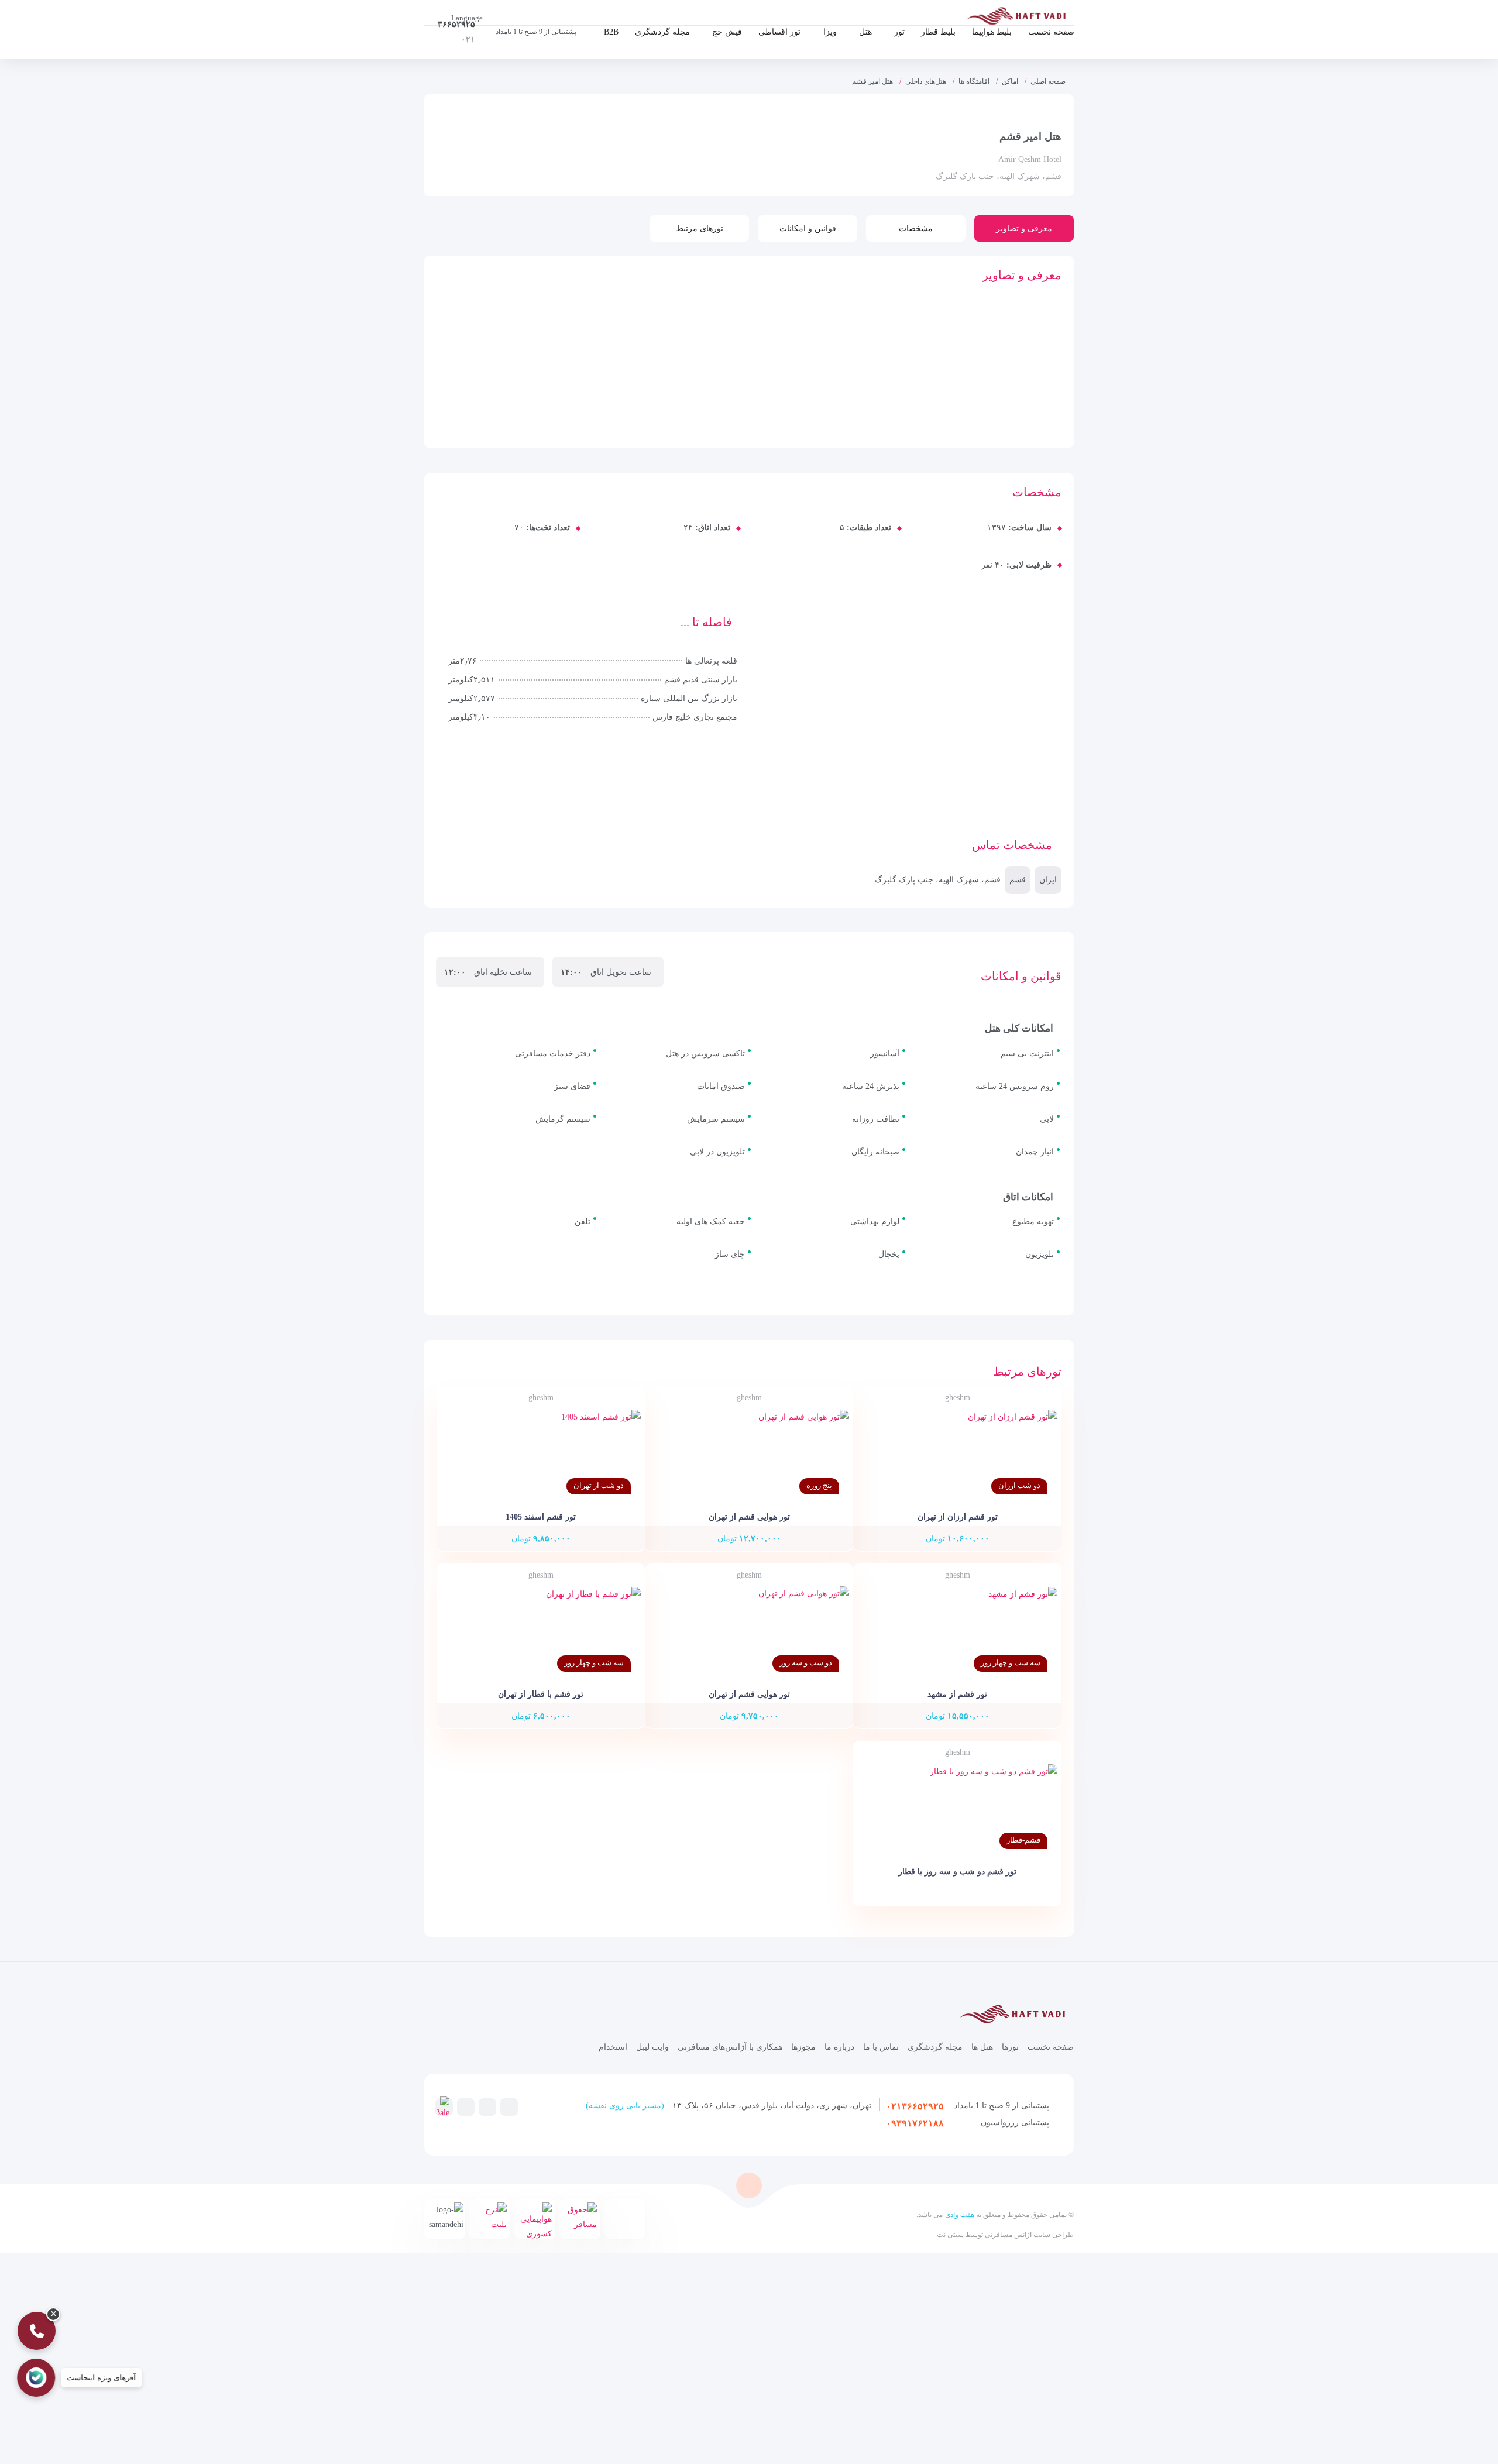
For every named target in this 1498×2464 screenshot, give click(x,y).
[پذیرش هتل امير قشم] (566, 338)
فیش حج (727, 32)
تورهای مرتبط (700, 228)
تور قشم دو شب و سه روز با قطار (957, 1872)
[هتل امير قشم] (653, 338)
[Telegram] (509, 2106)
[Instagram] (487, 2106)
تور (899, 32)
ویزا (830, 32)
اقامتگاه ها (974, 81)
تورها (1010, 2047)
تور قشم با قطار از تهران (541, 1694)
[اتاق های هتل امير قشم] (480, 338)
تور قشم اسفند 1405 (541, 1517)
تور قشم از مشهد (957, 1694)
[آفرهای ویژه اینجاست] (37, 2378)
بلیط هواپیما (992, 32)
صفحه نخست (1051, 32)
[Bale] (443, 2108)
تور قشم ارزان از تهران (958, 1517)
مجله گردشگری (662, 32)
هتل (865, 32)
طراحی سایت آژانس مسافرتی (1028, 2235)
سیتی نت (950, 2235)
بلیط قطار (938, 32)
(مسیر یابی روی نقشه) (625, 2106)
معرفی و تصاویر (1024, 228)
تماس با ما (881, 2047)
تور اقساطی (779, 32)
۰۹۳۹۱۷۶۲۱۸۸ (915, 2123)
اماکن (1010, 81)
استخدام (613, 2047)
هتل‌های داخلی (926, 81)
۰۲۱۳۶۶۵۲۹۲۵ (915, 2106)
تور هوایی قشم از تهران (749, 1517)
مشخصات (916, 228)
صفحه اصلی (1048, 81)
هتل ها (982, 2047)
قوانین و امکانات (808, 228)
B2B (611, 32)
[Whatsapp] (466, 2106)
